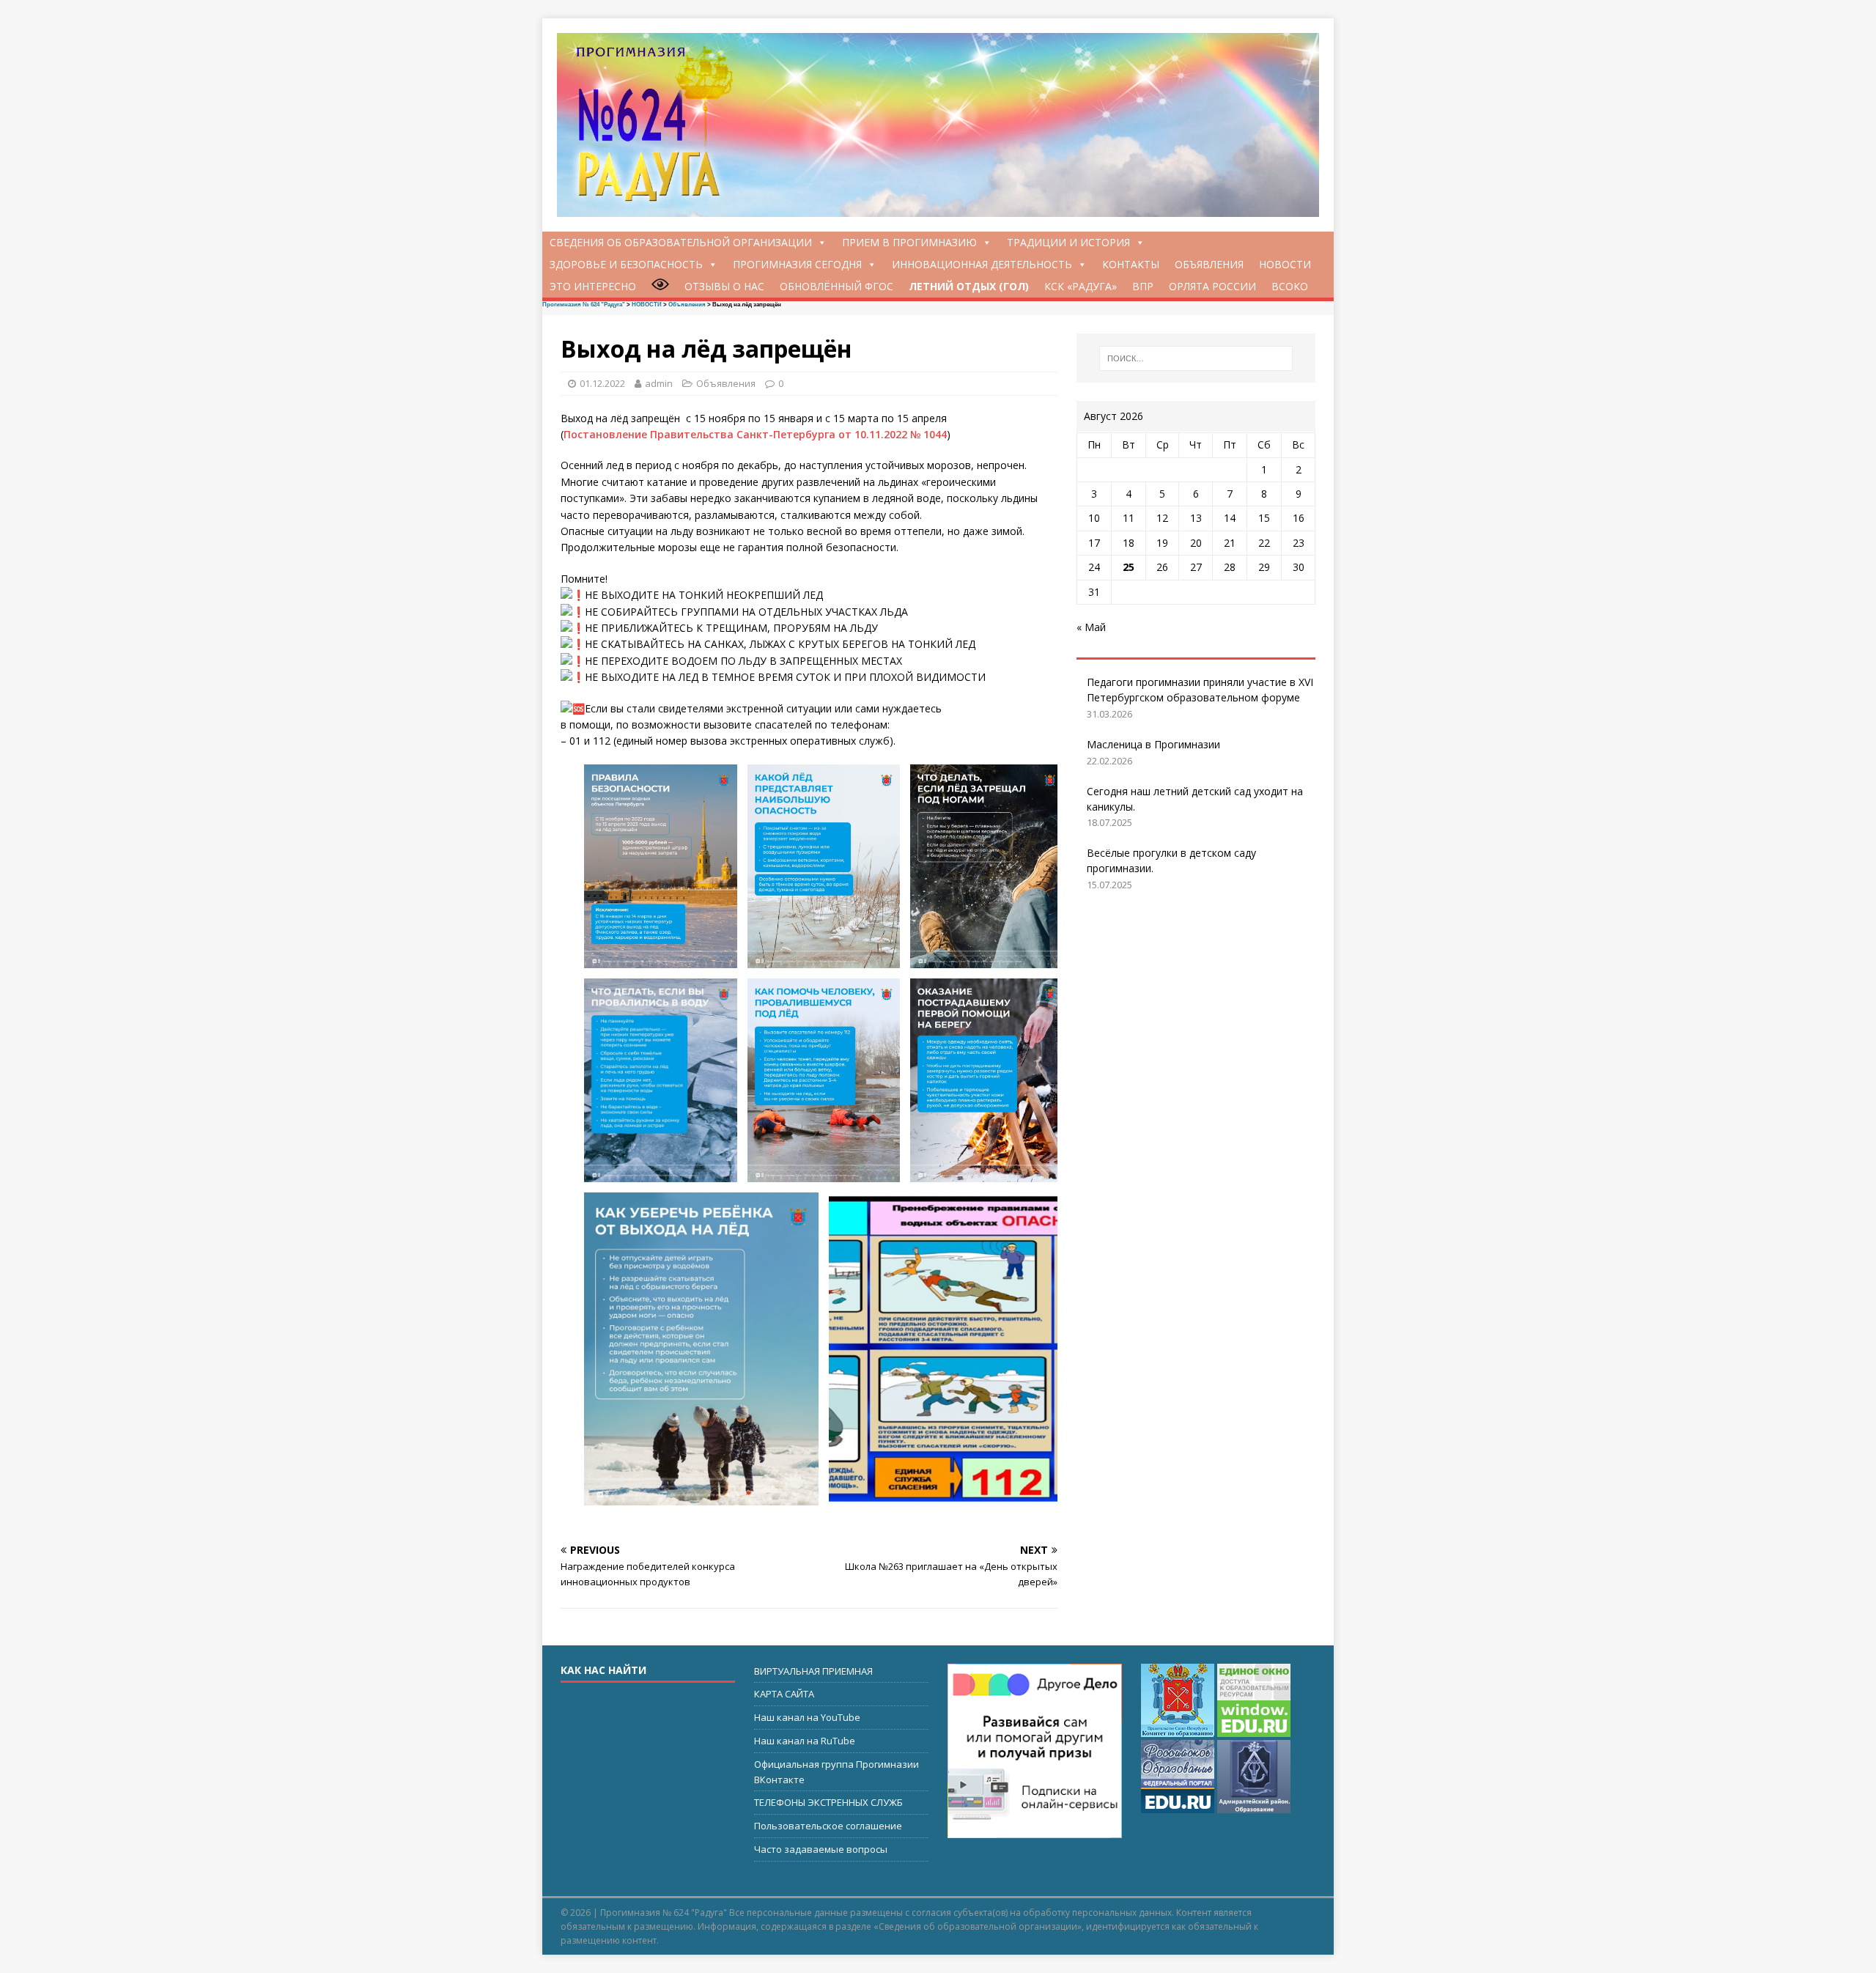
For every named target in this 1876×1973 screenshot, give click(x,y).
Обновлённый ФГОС (837, 286)
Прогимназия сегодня (797, 264)
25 (1129, 567)
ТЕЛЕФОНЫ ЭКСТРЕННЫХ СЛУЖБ (828, 1802)
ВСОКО (1290, 286)
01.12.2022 (602, 383)
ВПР (1143, 286)
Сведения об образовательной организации (681, 242)
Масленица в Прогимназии (1153, 744)
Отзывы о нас (724, 286)
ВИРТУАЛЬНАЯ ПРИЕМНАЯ (813, 1671)
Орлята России (1212, 286)
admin (659, 383)
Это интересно (593, 286)
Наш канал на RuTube (805, 1741)
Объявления (1209, 264)
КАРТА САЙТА (784, 1694)
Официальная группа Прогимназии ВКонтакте (837, 1772)
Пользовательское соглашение (828, 1826)
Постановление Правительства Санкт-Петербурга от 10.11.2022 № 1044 (755, 434)
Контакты (1131, 264)
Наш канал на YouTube (807, 1717)
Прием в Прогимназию (909, 242)
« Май (1091, 627)
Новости (1285, 264)
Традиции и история (1068, 242)
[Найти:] (1196, 358)
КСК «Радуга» (1081, 286)
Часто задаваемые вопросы (821, 1849)
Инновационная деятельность (982, 264)
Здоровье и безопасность (626, 264)
